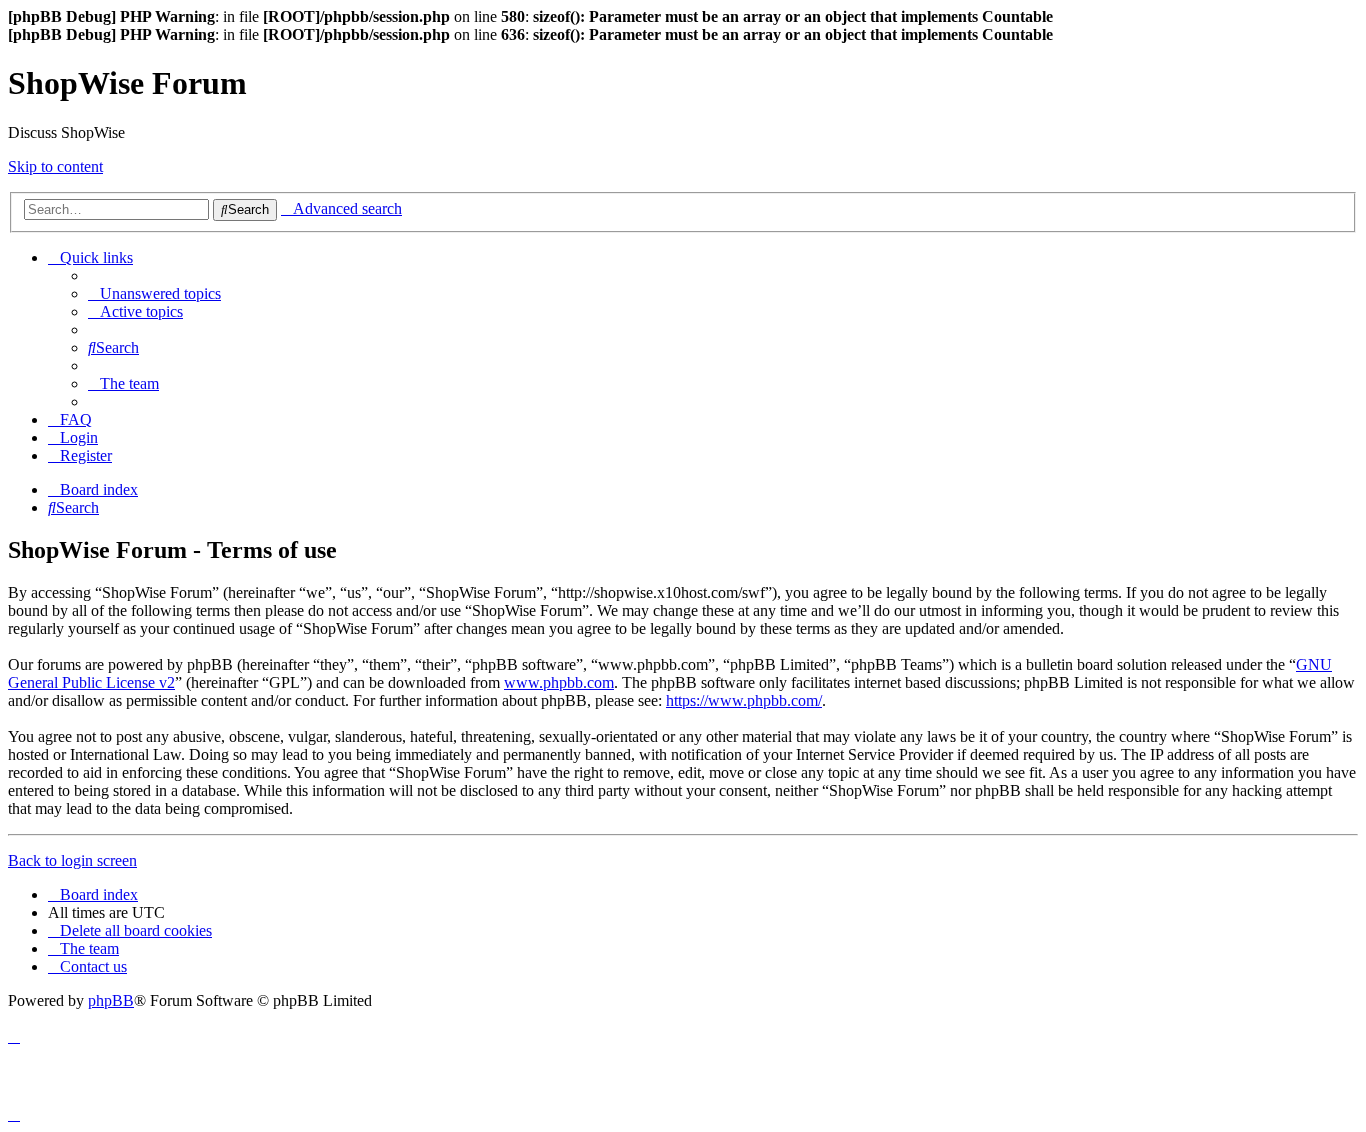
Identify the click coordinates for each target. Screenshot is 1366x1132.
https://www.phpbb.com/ (744, 700)
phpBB (111, 1000)
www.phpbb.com (559, 682)
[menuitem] (154, 293)
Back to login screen (72, 860)
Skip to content (55, 166)
